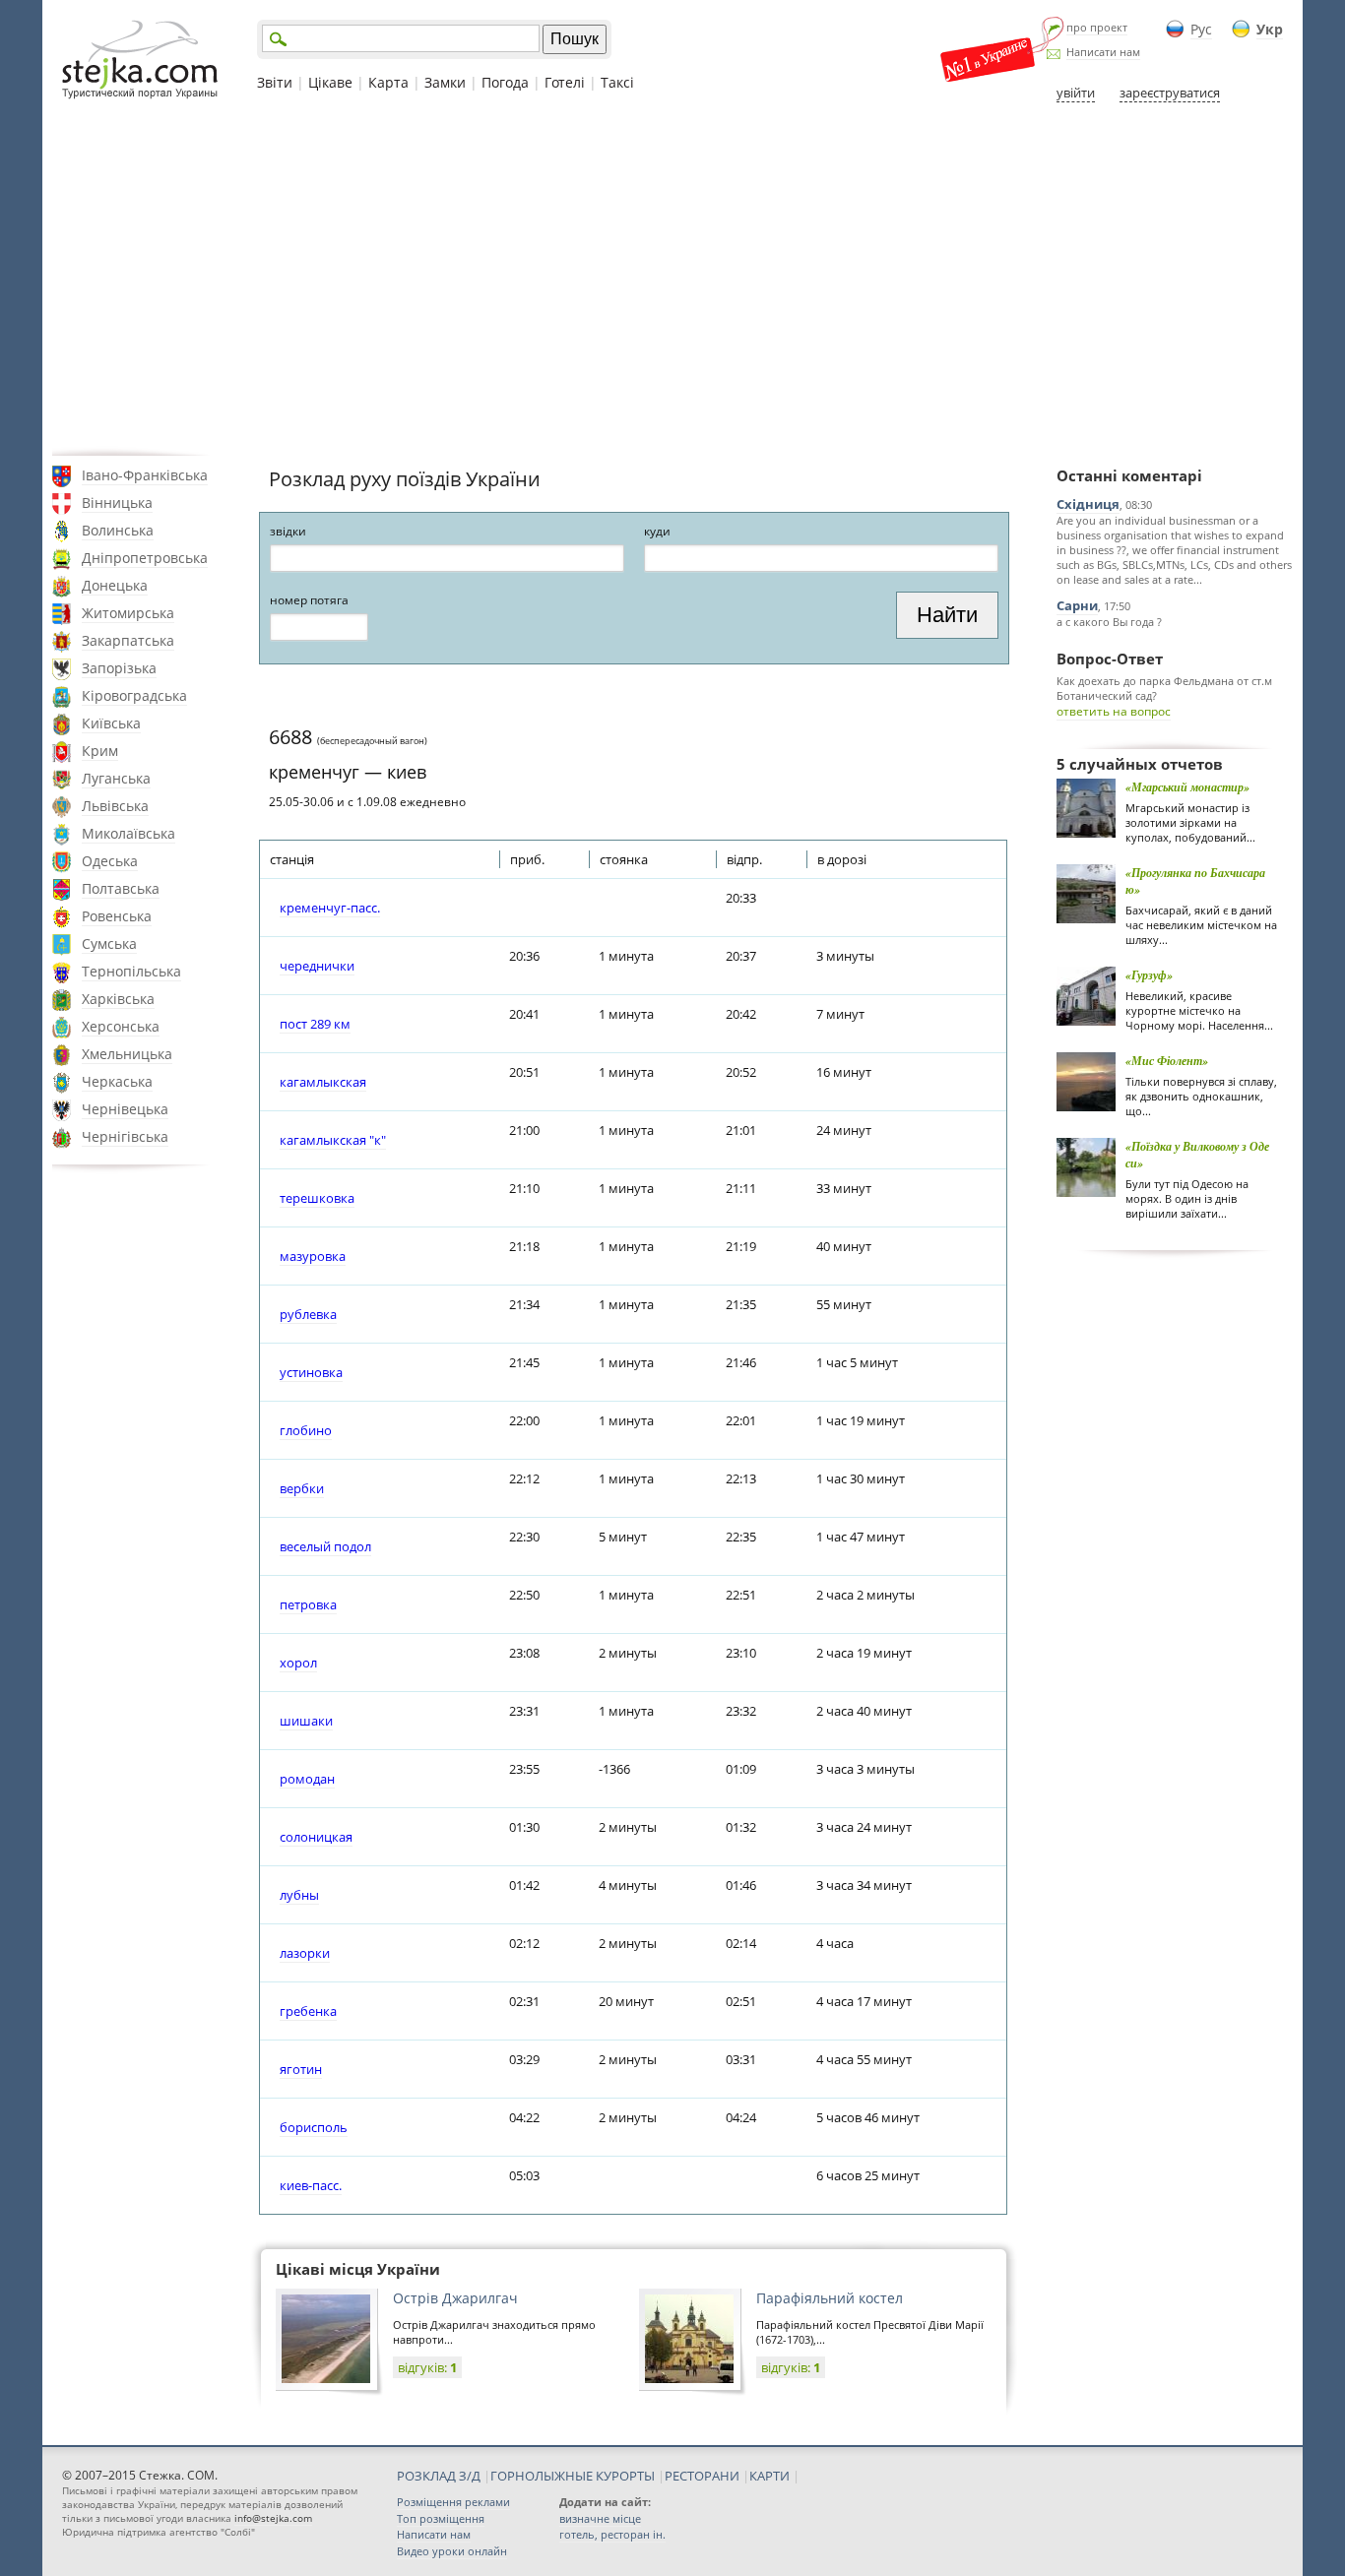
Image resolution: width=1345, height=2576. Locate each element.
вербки (302, 1488)
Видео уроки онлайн (452, 2551)
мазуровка (313, 1256)
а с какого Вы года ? (1109, 622)
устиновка (311, 1372)
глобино (306, 1430)
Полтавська (121, 888)
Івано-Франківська (145, 475)
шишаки (306, 1721)
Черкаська (117, 1081)
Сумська (109, 943)
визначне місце (600, 2518)
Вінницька (117, 503)
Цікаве (330, 82)
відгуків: (427, 2367)
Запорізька (119, 668)
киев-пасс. (311, 2185)
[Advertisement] (672, 279)
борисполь (314, 2127)
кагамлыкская (323, 1082)
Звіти (275, 82)
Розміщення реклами (453, 2502)
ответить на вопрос (1114, 711)
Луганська (116, 778)
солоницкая (316, 1837)
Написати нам (1103, 52)
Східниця (1088, 504)
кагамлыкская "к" (333, 1140)
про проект (1097, 27)
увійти (1076, 93)
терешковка (317, 1198)
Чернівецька (125, 1109)
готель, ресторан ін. (612, 2534)
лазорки (305, 1953)
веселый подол (325, 1546)
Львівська (115, 806)
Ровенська (117, 916)
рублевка (308, 1314)
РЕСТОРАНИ (702, 2476)
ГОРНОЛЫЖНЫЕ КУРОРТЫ (573, 2476)
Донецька (115, 585)
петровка (308, 1604)
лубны (299, 1895)
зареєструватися (1170, 93)
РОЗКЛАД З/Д (439, 2476)
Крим (100, 751)
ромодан (307, 1779)
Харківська (118, 999)
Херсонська (121, 1026)
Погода (505, 82)
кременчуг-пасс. (330, 908)
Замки (445, 82)
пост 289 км (315, 1024)
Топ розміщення (441, 2518)
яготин (301, 2069)
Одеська (110, 861)
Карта (388, 82)
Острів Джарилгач (455, 2298)
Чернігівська (125, 1136)
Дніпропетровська (145, 558)
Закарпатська (128, 640)
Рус (1201, 29)
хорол (298, 1663)
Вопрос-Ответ (1110, 659)
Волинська (118, 530)
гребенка (308, 2011)
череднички (317, 966)
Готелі (565, 82)
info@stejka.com (273, 2518)
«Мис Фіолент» (1167, 1061)
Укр (1270, 29)
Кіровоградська (134, 695)
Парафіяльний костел (830, 2298)
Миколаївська (128, 833)
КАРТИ (769, 2476)
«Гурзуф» (1149, 975)
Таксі (617, 82)
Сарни (1077, 605)
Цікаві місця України (358, 2269)
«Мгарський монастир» (1187, 787)
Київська (111, 723)
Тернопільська (131, 971)
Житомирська (128, 613)
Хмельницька (127, 1054)
